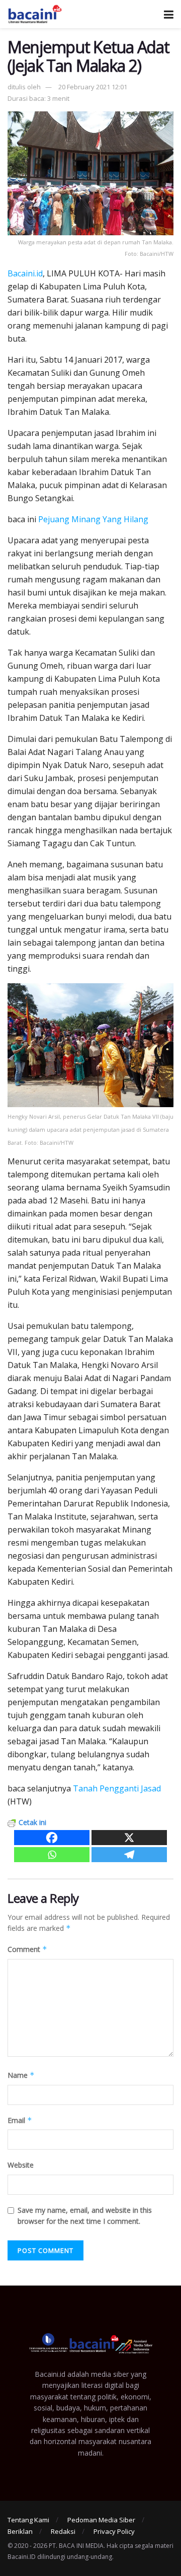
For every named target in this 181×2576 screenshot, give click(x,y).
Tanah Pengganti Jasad (117, 1788)
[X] (129, 1838)
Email (20, 2120)
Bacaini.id (25, 273)
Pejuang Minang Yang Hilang (93, 519)
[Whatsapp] (52, 1855)
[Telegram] (129, 1855)
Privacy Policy (114, 2531)
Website (21, 2165)
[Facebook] (52, 1838)
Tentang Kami (28, 2520)
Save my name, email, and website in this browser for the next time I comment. (85, 2216)
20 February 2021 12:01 (93, 87)
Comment (27, 1949)
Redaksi (63, 2531)
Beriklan (20, 2531)
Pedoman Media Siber (101, 2520)
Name (21, 2075)
